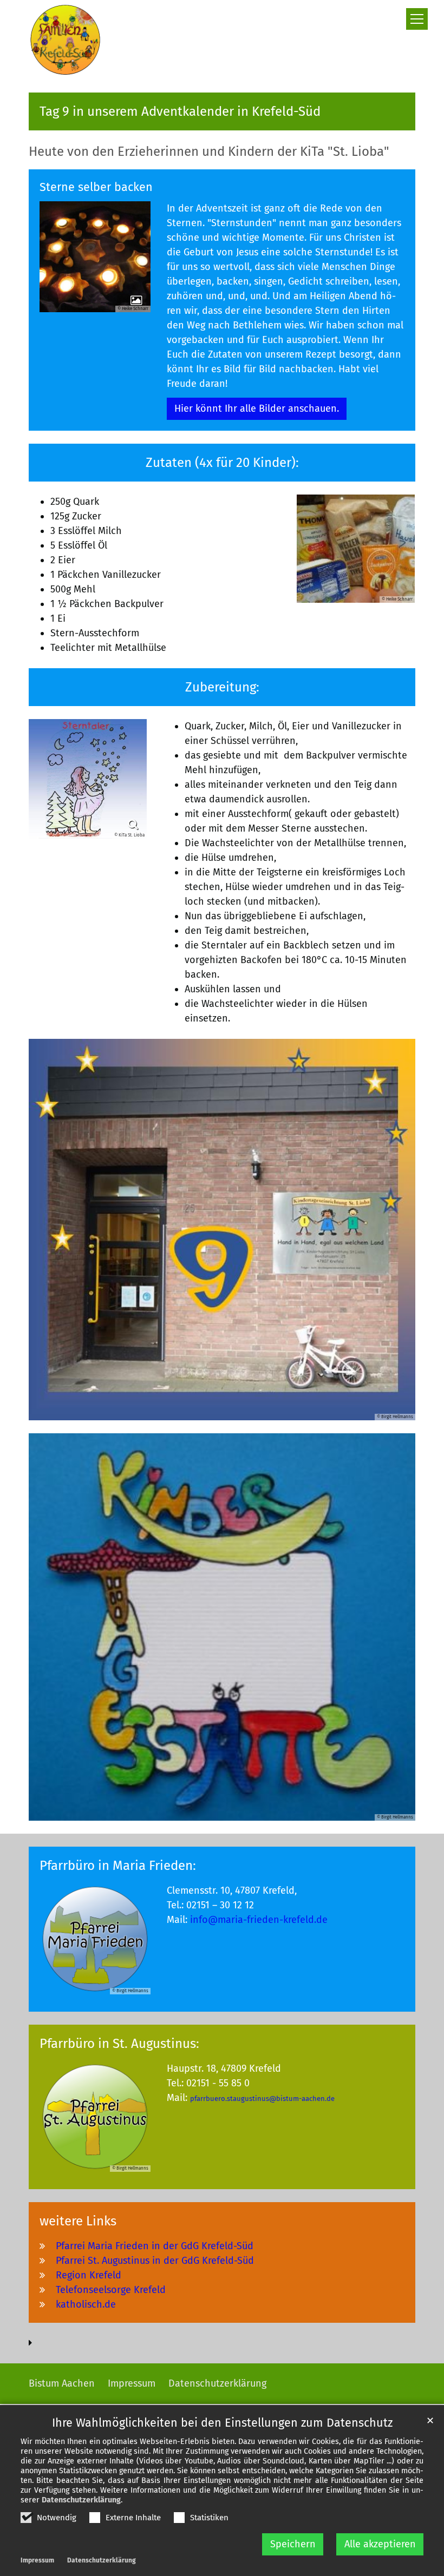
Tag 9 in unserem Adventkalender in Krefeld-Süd (180, 111)
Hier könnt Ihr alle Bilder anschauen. (257, 409)
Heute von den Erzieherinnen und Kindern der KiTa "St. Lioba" (209, 151)
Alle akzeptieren (380, 2544)
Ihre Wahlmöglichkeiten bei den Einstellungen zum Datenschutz (222, 2423)
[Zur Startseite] (65, 40)
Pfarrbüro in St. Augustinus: (119, 2044)
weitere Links (78, 2221)
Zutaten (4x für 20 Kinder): (222, 463)
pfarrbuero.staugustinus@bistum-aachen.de (262, 2099)
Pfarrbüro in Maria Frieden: (118, 1866)
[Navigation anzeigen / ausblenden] (417, 19)
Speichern (293, 2544)
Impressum (37, 2560)
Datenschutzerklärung (81, 2500)
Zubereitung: (222, 687)
